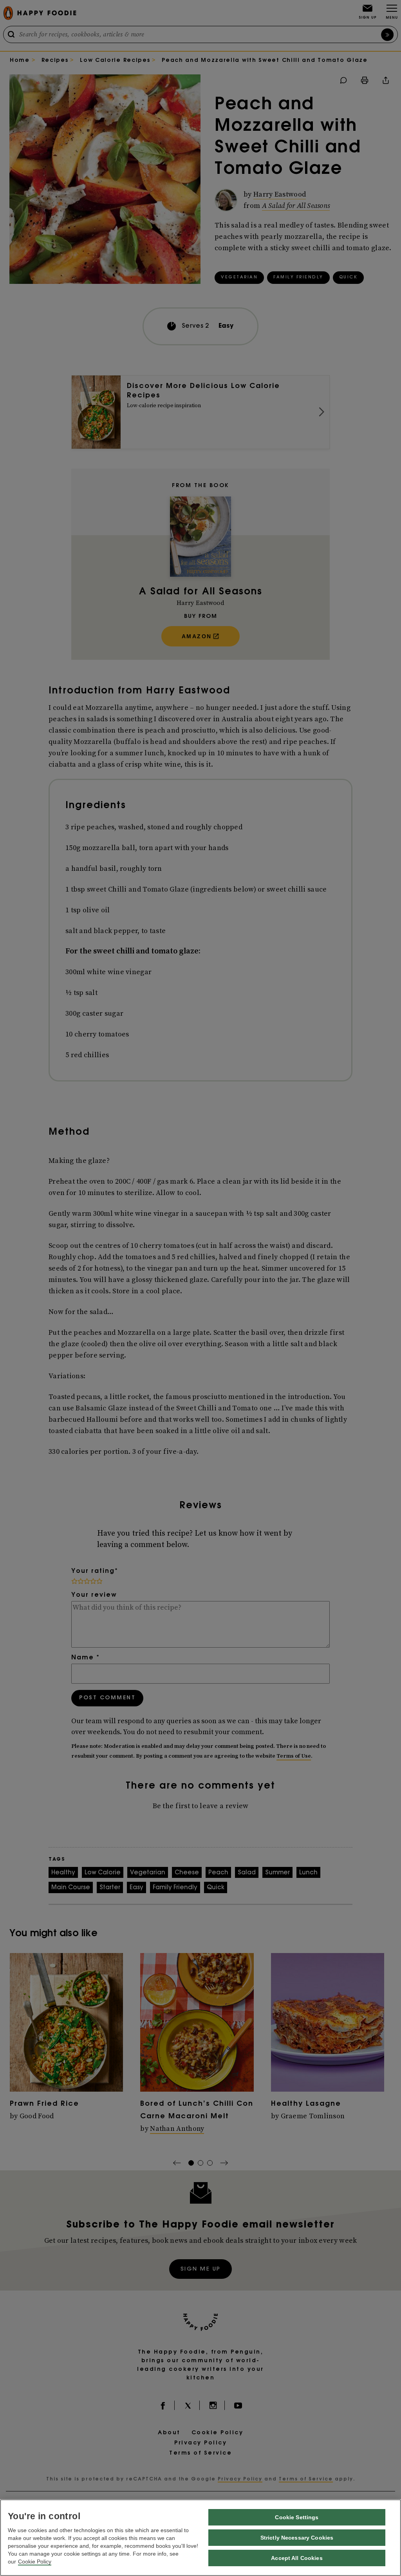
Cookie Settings (297, 2517)
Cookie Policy (35, 2562)
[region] (200, 2538)
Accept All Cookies (297, 2558)
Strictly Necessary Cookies (297, 2538)
